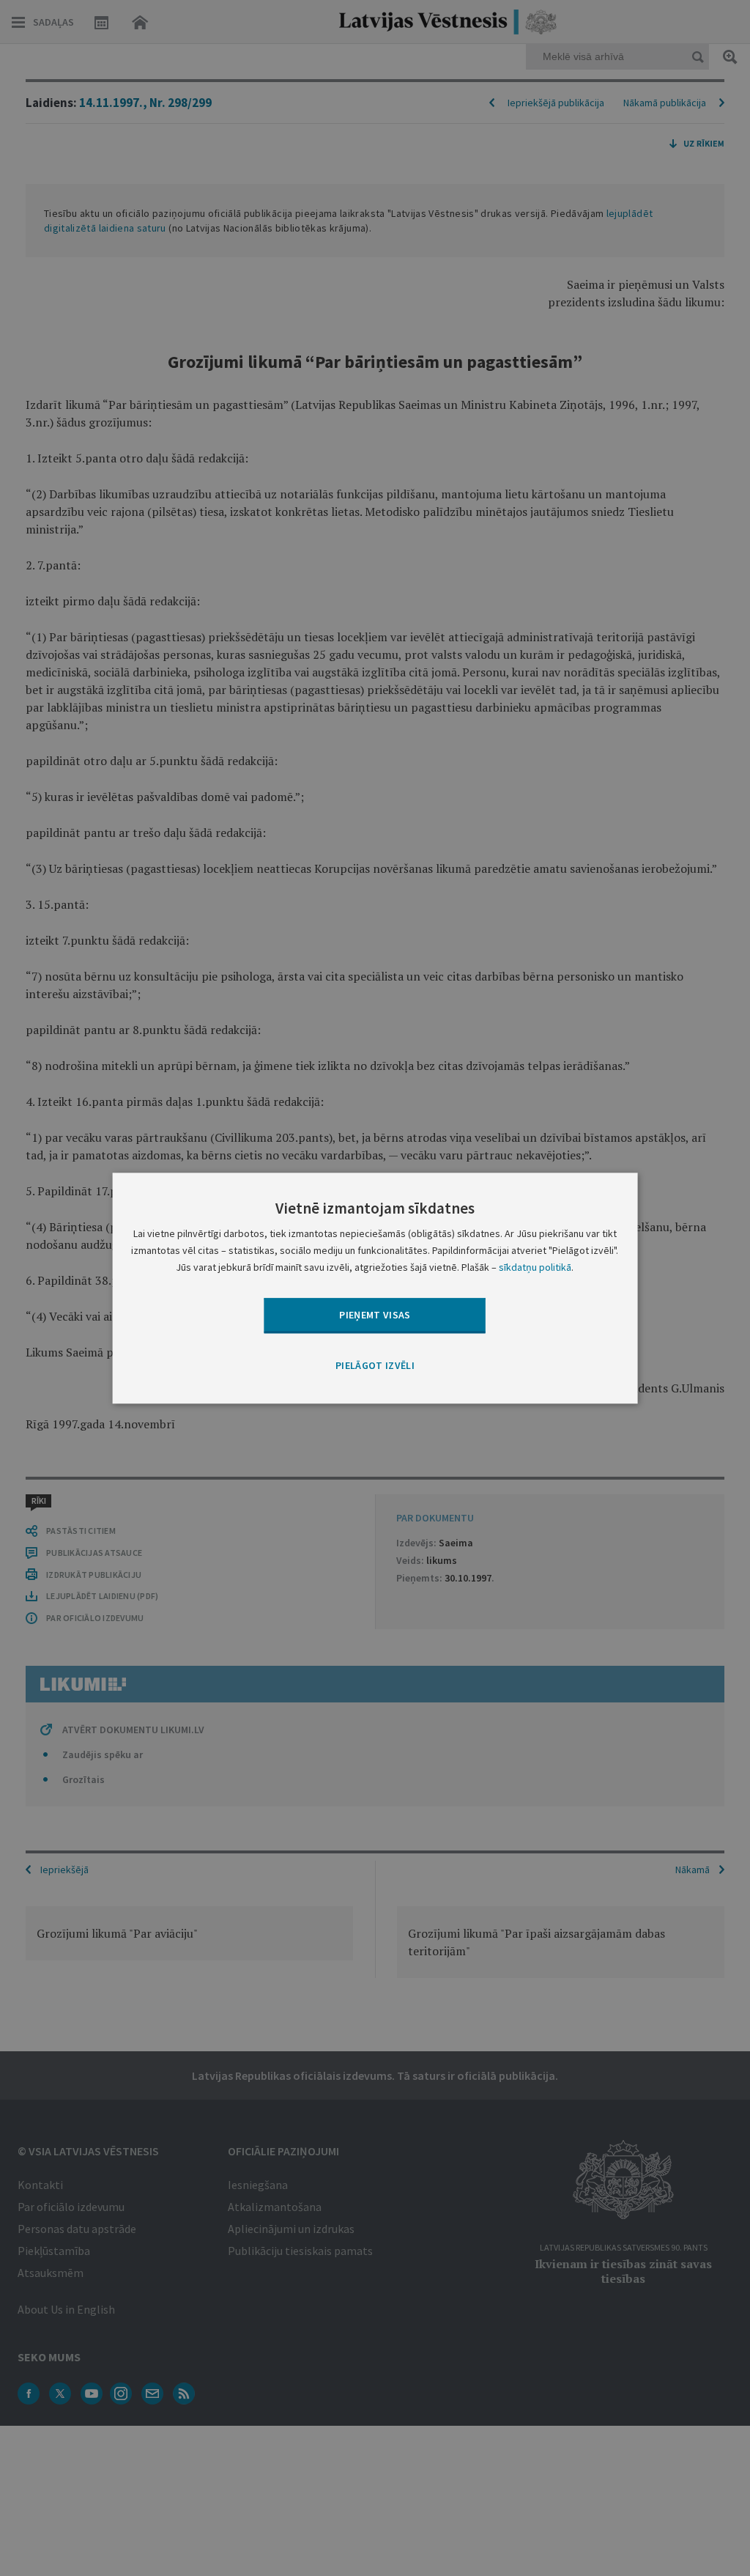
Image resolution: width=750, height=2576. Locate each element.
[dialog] (375, 1288)
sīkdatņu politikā (535, 1267)
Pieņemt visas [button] (375, 1315)
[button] (375, 1367)
